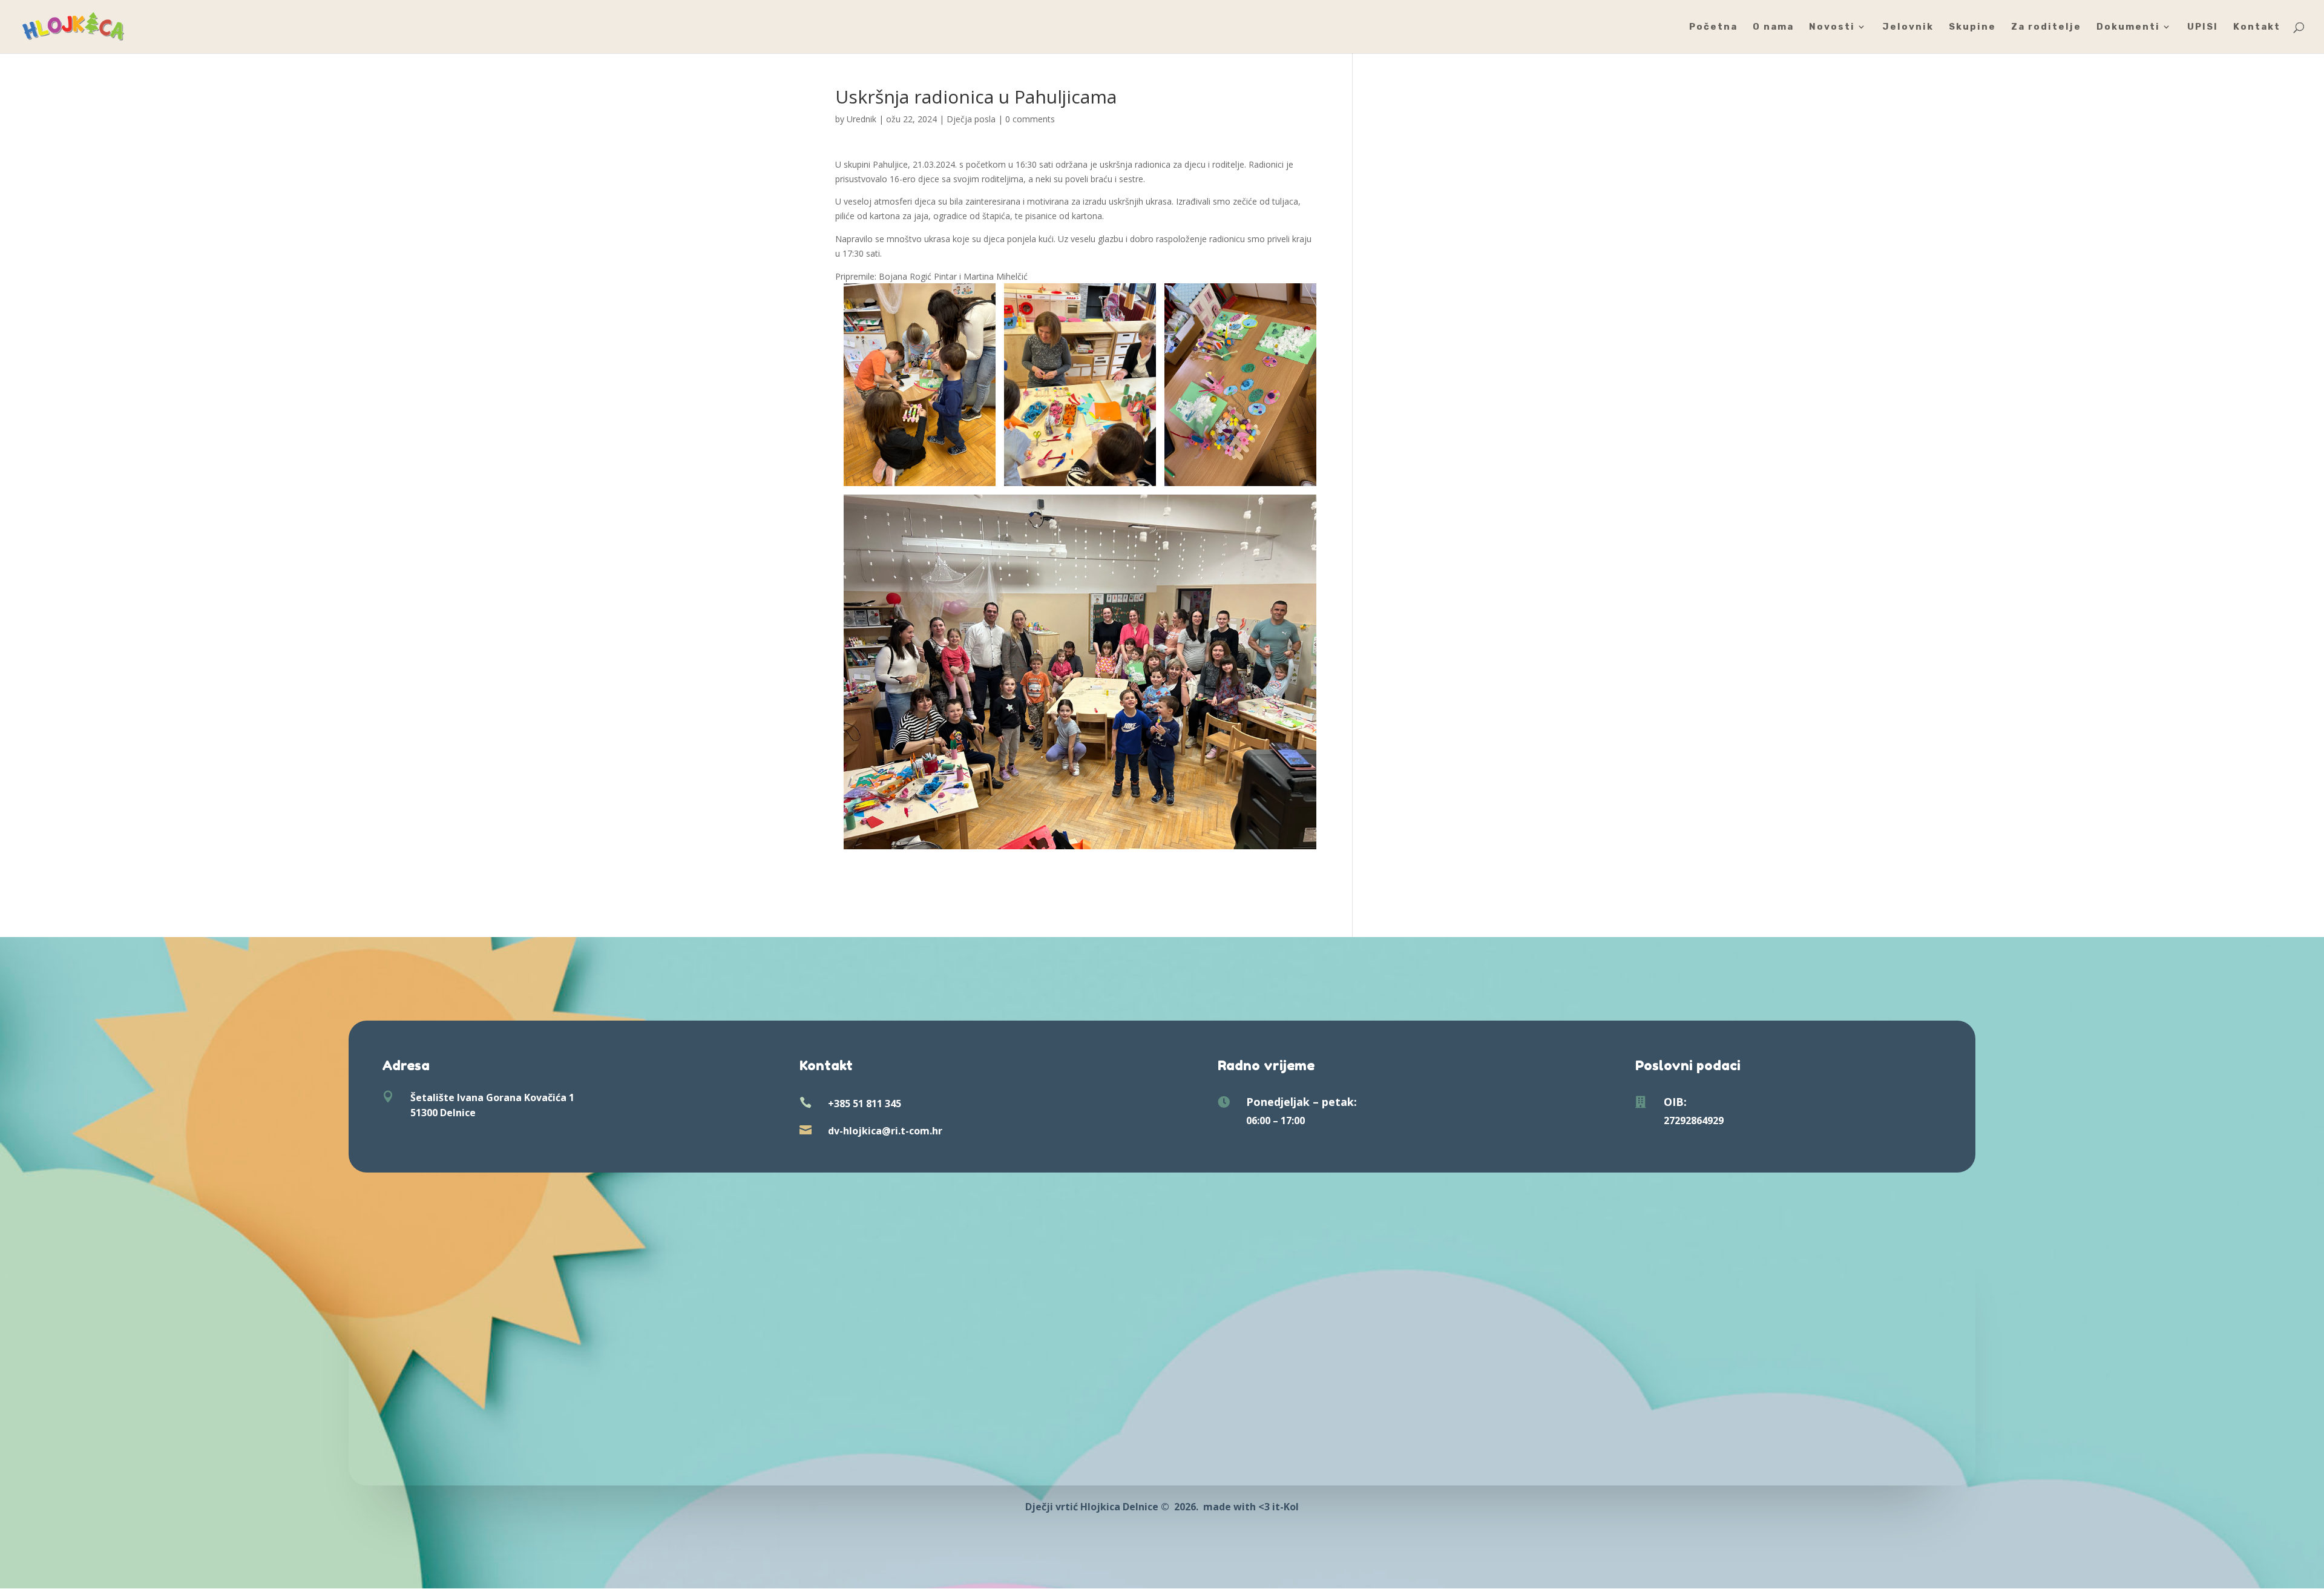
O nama (1773, 27)
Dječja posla (971, 119)
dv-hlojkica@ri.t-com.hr (885, 1131)
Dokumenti (2128, 27)
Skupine (1972, 27)
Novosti (1832, 27)
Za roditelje (2046, 27)
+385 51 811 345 (865, 1104)
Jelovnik (1908, 27)
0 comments (1030, 119)
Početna (1713, 27)
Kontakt (2257, 27)
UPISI (2203, 27)
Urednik (862, 119)
